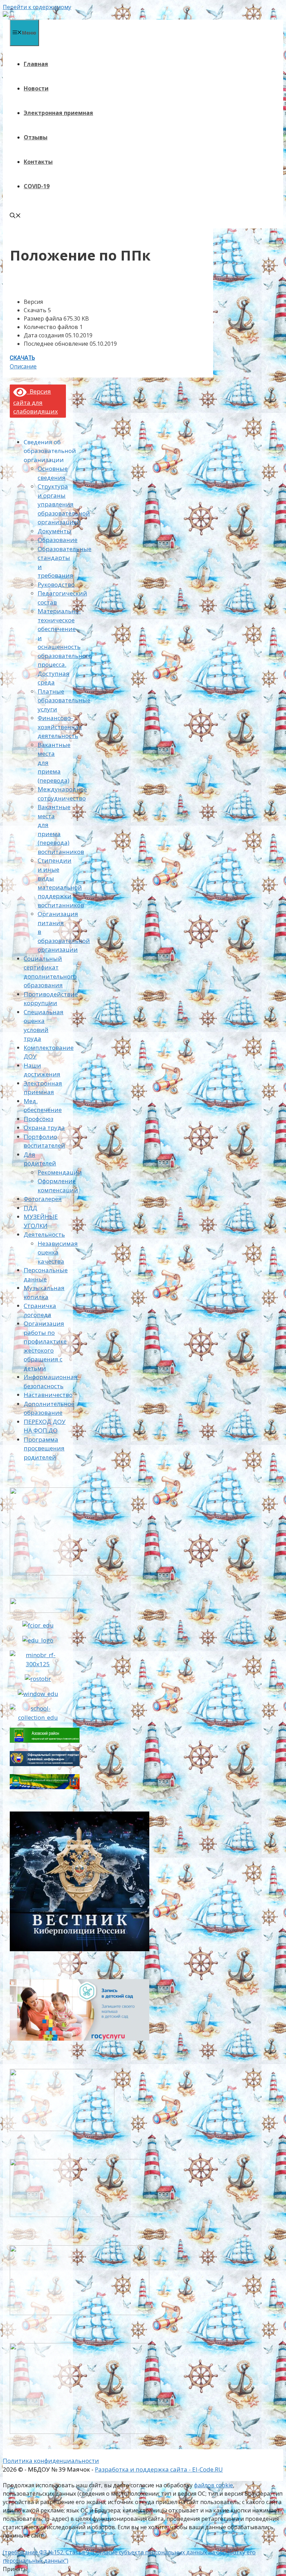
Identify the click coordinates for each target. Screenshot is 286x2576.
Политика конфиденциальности (51, 2461)
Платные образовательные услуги (64, 700)
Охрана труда (44, 1128)
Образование (58, 540)
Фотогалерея (43, 1199)
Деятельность (44, 1234)
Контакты (38, 162)
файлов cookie (213, 2485)
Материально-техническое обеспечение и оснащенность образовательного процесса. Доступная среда (65, 647)
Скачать (22, 358)
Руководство (56, 584)
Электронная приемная (58, 113)
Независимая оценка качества (58, 1252)
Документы (55, 531)
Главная (36, 64)
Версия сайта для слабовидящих (36, 401)
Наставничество (48, 1395)
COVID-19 (37, 186)
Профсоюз (39, 1119)
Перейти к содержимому (37, 7)
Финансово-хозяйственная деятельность (60, 727)
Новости (36, 88)
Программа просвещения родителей (44, 1448)
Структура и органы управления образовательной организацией (64, 504)
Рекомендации (60, 1172)
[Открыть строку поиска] (15, 216)
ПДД (31, 1208)
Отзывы (36, 137)
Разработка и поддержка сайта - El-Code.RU (159, 2469)
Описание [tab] (23, 366)
